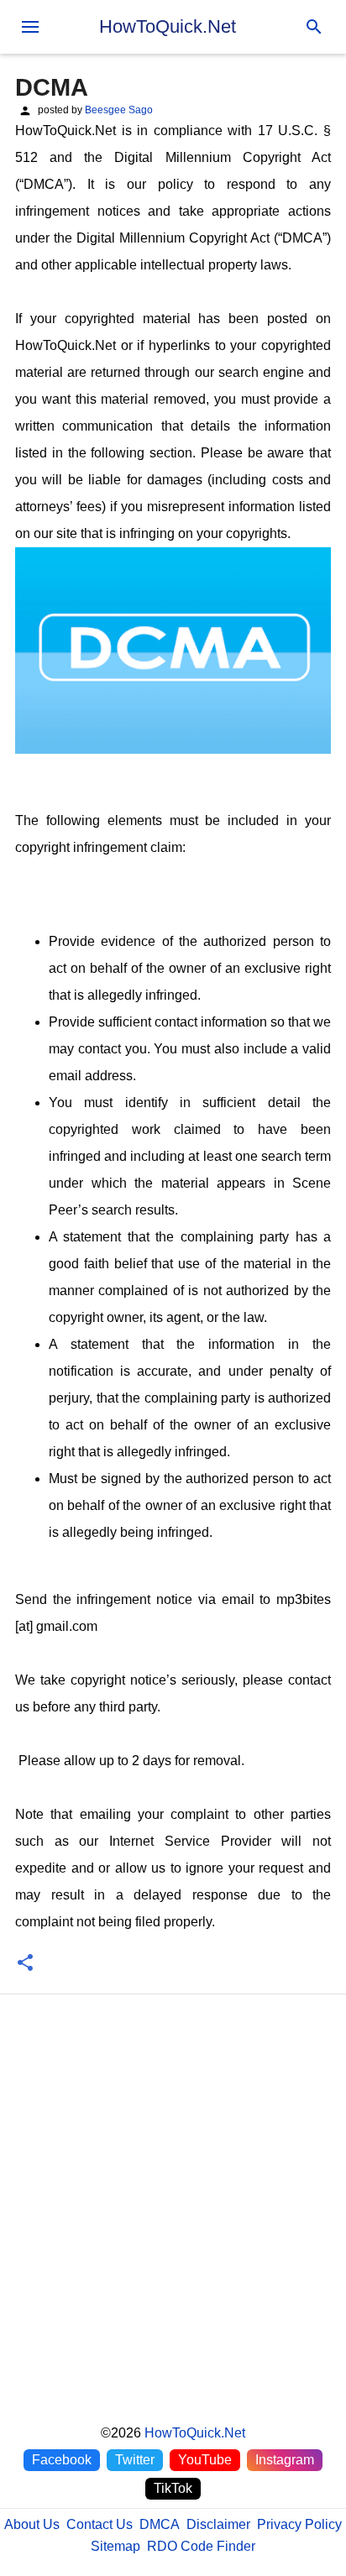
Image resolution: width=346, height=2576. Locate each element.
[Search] (314, 27)
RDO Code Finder (201, 2546)
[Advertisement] (173, 2226)
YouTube (205, 2460)
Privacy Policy (299, 2524)
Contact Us (100, 2524)
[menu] (30, 27)
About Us (32, 2524)
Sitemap (115, 2546)
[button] (25, 1964)
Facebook (62, 2460)
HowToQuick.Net (168, 26)
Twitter (135, 2460)
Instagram (285, 2460)
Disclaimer (218, 2524)
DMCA (160, 2524)
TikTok (173, 2488)
